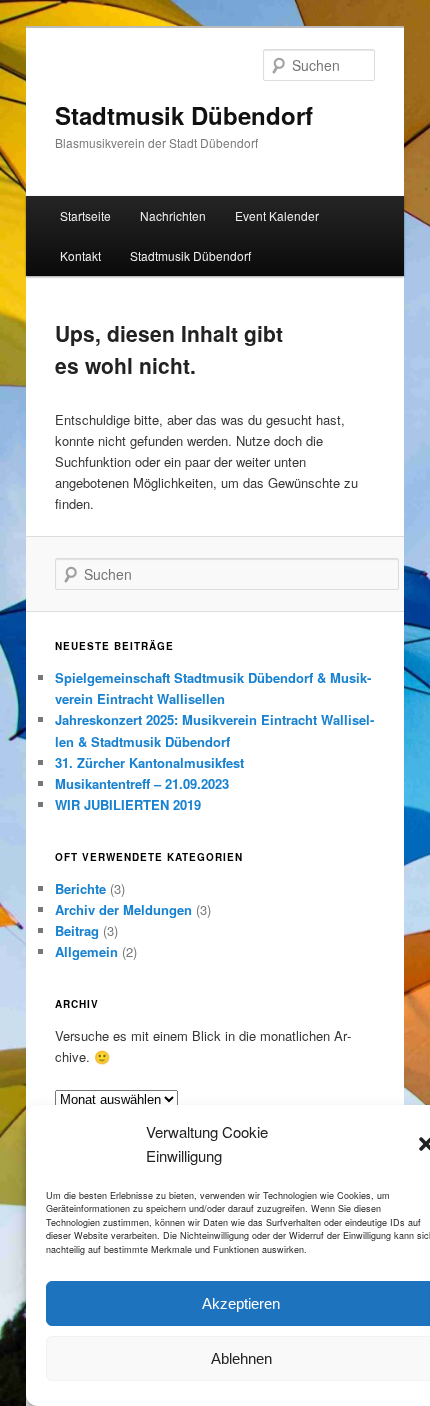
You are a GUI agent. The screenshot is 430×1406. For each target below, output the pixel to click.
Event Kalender (277, 215)
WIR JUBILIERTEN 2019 (128, 804)
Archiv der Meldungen (123, 909)
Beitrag (77, 930)
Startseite (85, 215)
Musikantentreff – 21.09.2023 (142, 783)
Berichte (80, 888)
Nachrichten (173, 215)
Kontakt (80, 255)
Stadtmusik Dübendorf (184, 115)
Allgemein (86, 951)
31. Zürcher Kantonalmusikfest (149, 762)
